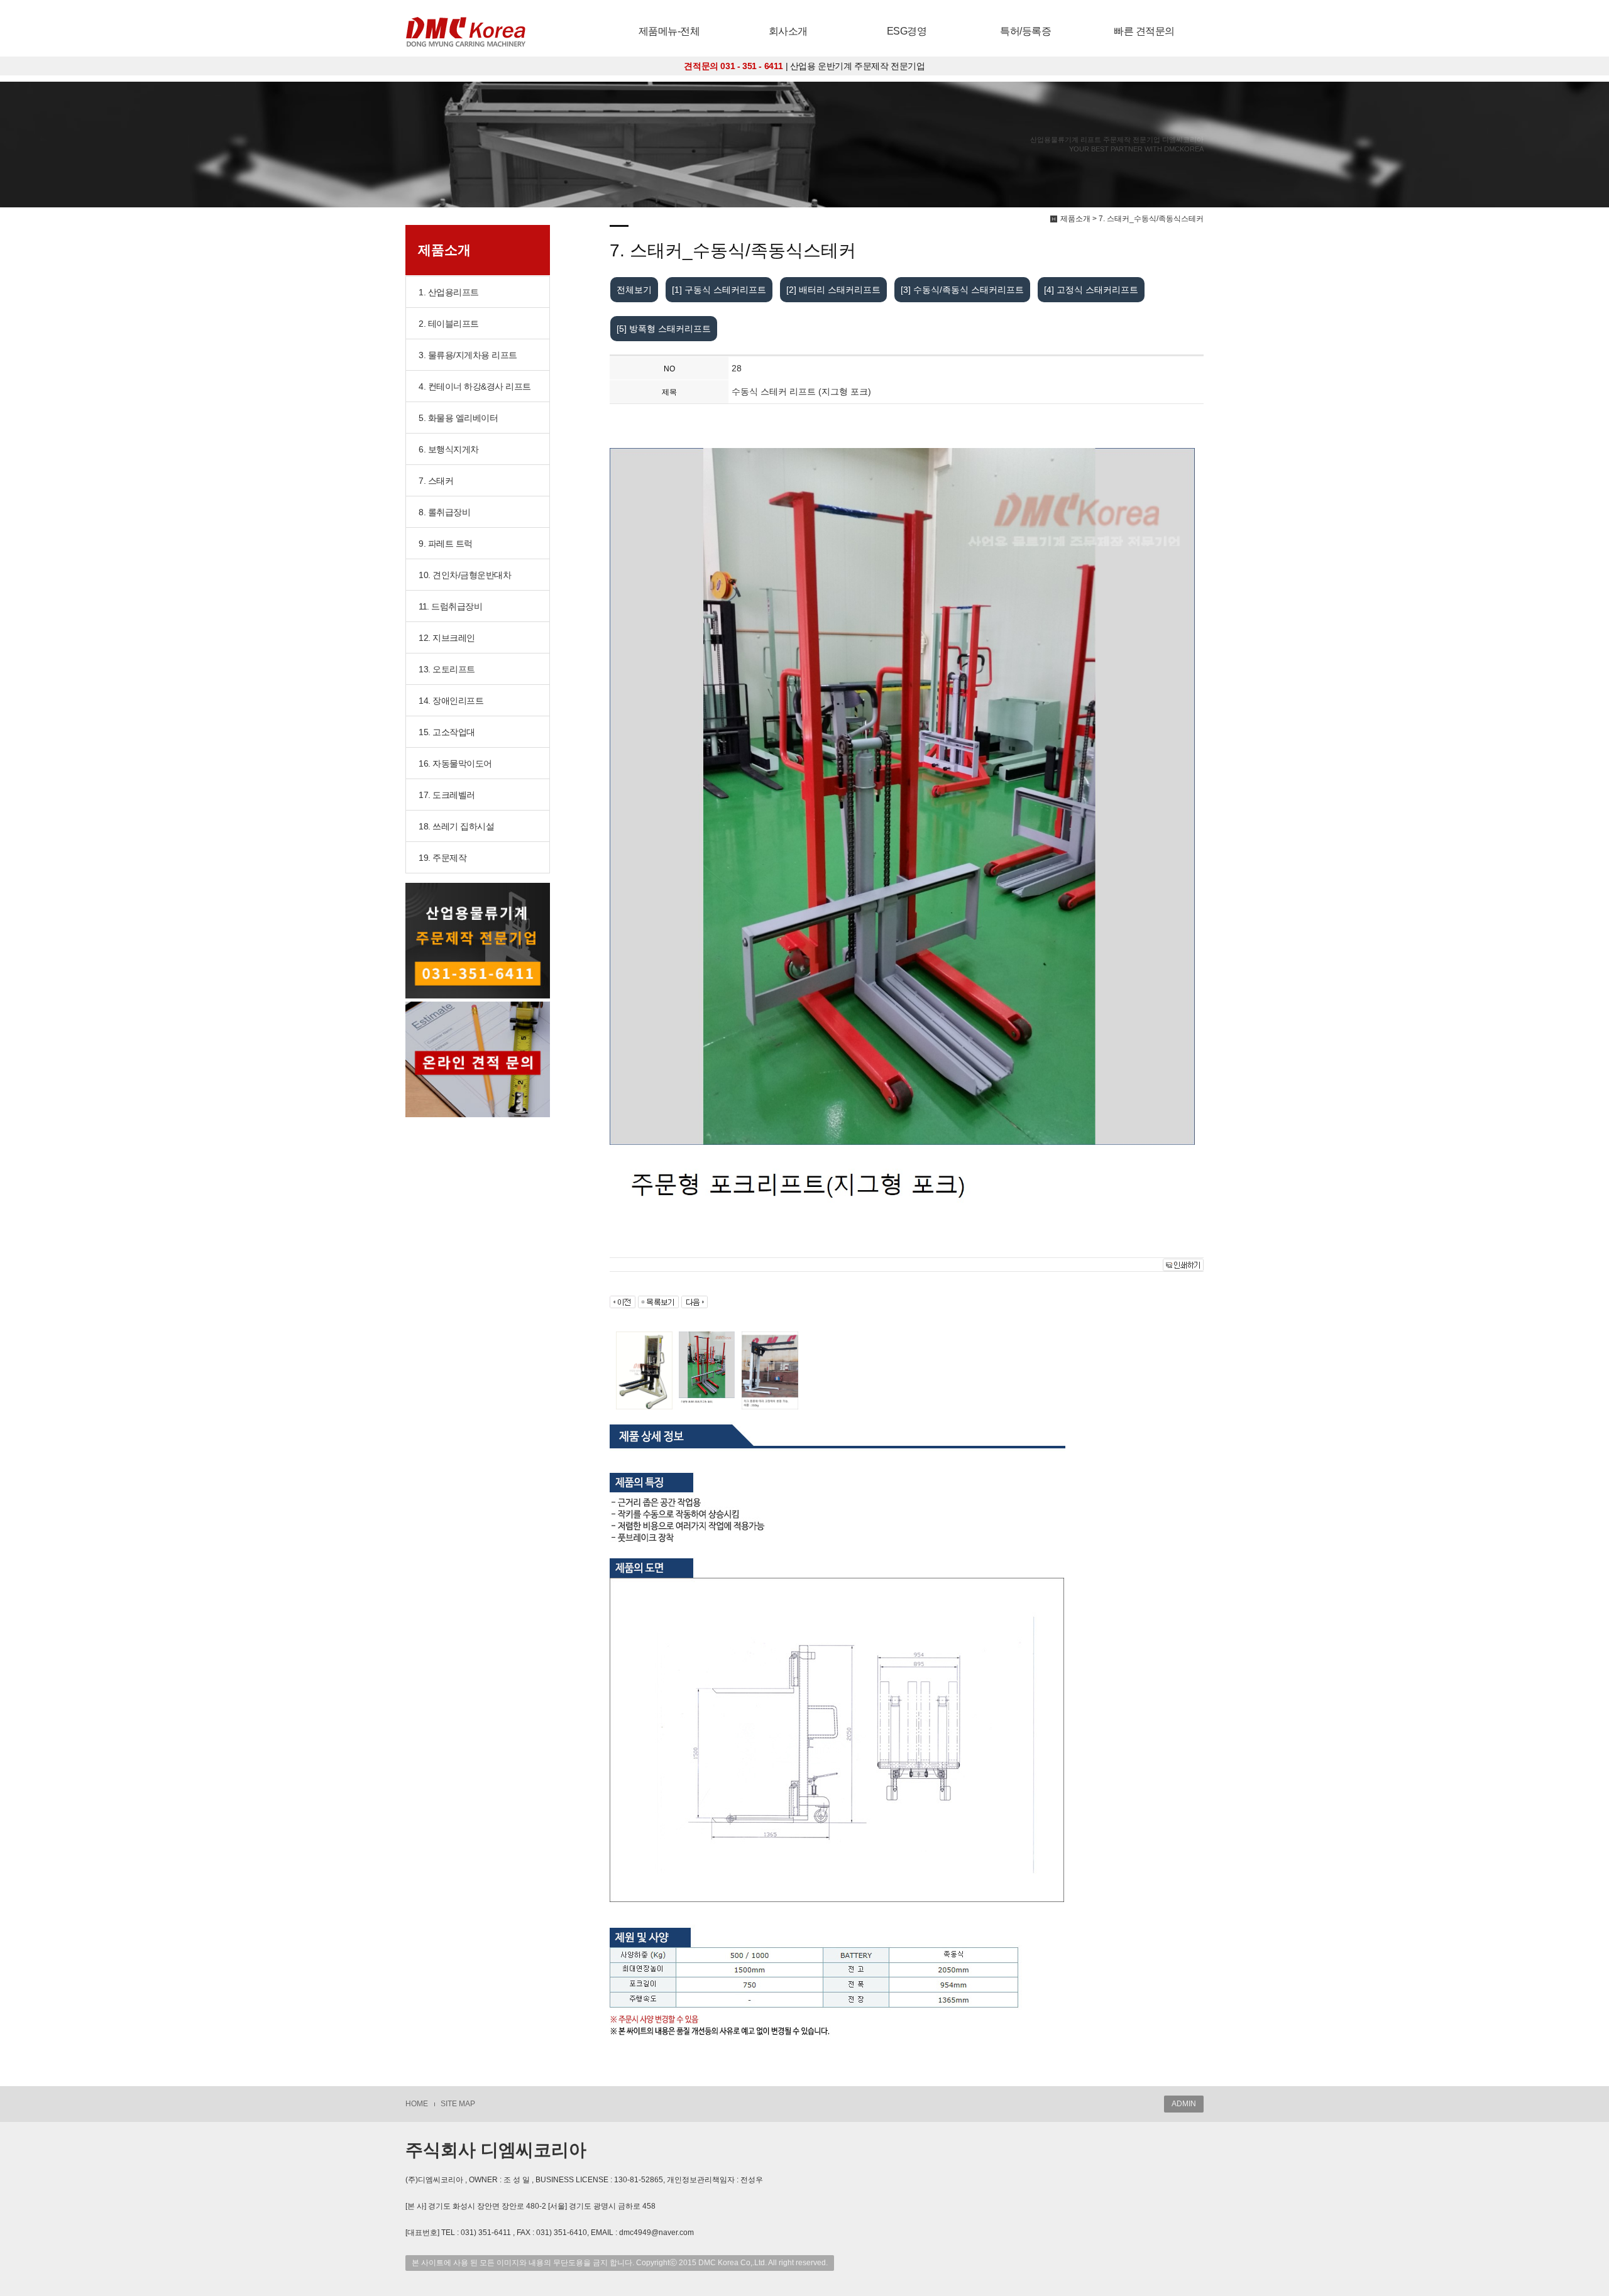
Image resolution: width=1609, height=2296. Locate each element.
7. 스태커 (436, 481)
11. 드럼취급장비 (450, 606)
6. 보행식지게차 (449, 449)
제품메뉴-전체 (669, 31)
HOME (417, 2104)
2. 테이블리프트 (449, 324)
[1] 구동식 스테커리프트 (719, 290)
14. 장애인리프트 (451, 701)
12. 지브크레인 (447, 638)
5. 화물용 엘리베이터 (458, 418)
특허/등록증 (1025, 31)
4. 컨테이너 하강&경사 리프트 (475, 386)
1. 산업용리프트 (449, 292)
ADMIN (1184, 2104)
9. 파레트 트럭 (446, 544)
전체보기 (634, 290)
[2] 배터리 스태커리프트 (833, 290)
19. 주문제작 (442, 858)
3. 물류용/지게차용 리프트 (468, 355)
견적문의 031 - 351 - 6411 (733, 66)
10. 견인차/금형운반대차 (465, 575)
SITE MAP (458, 2104)
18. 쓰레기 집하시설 (456, 826)
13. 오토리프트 (447, 669)
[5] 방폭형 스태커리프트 (664, 329)
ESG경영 (907, 31)
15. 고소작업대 (447, 732)
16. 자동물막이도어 (455, 763)
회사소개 (788, 31)
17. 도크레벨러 (447, 795)
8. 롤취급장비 (444, 512)
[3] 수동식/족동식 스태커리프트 (962, 290)
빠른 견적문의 (1144, 31)
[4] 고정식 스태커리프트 (1091, 290)
